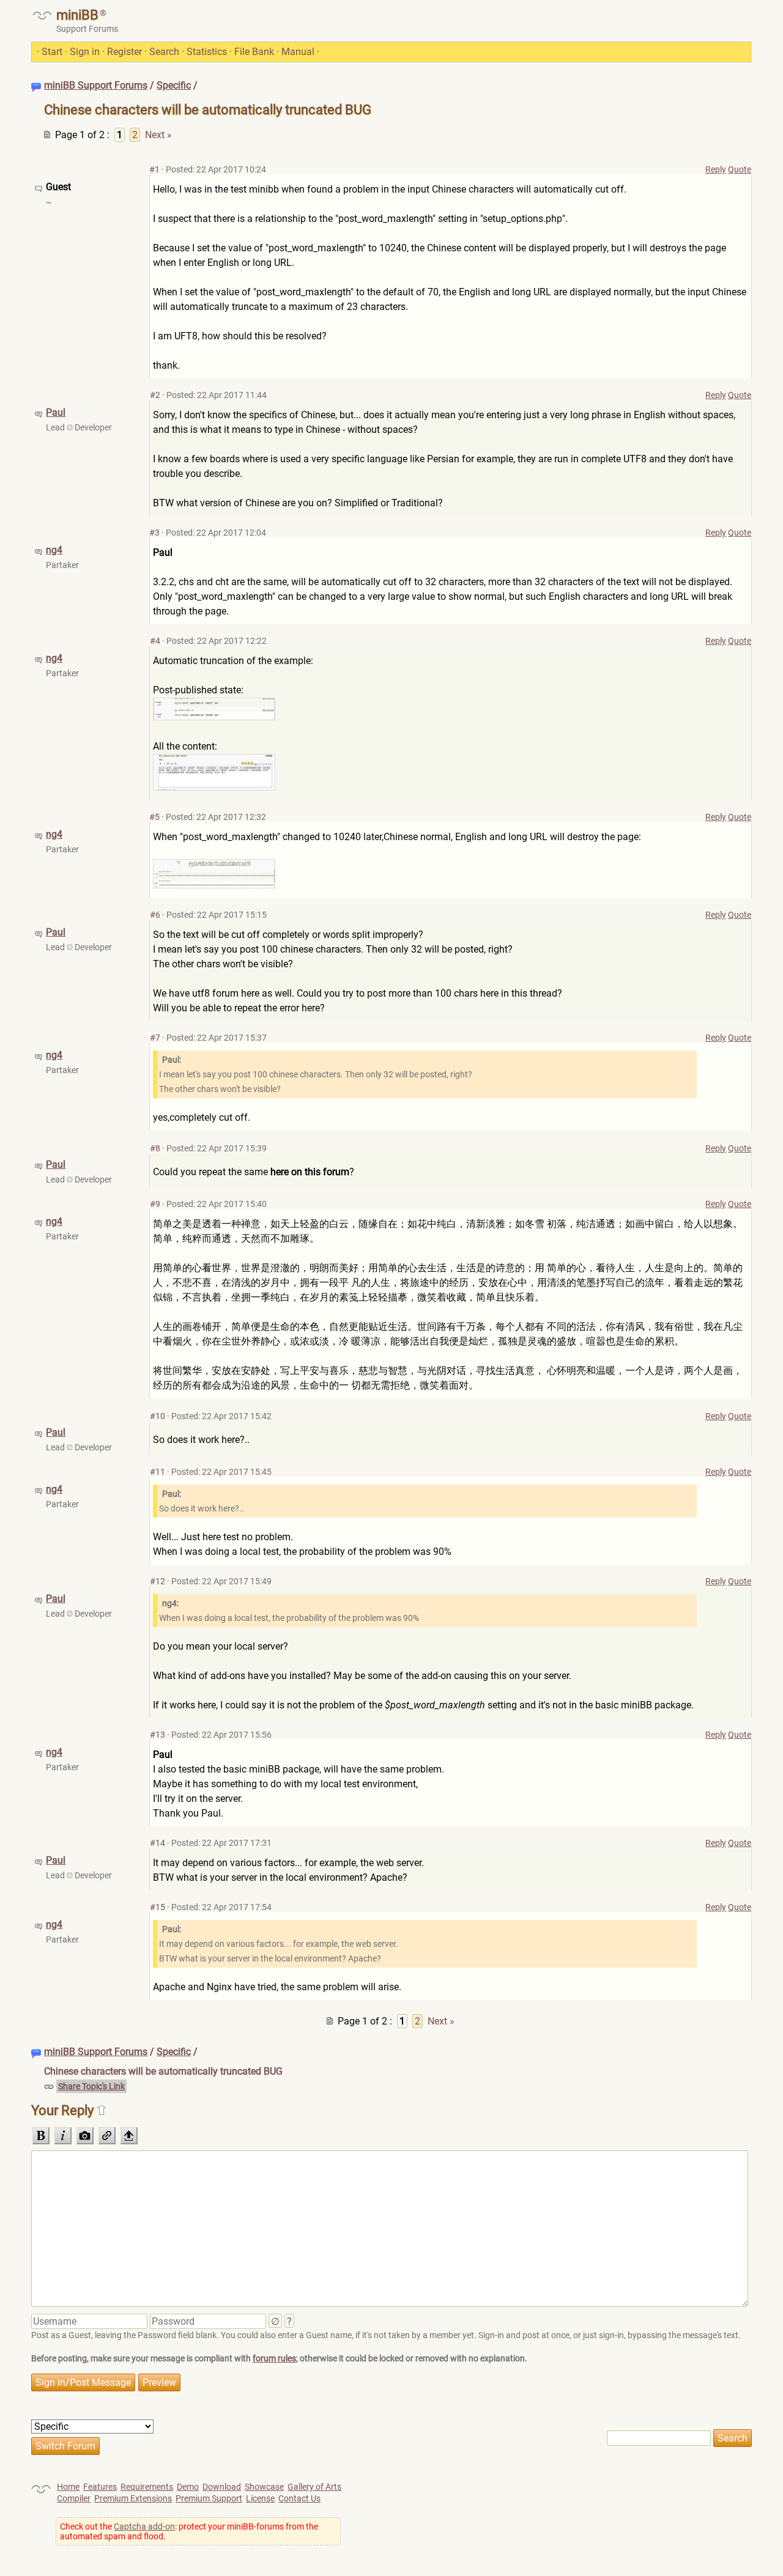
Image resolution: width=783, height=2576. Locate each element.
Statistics (207, 52)
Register (124, 52)
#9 (155, 1204)
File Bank (254, 52)
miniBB (77, 15)
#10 (158, 1416)
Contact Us (299, 2498)
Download (222, 2487)
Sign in (85, 52)
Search (164, 52)
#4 (155, 641)
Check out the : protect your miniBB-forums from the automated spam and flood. (189, 2531)
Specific (174, 85)
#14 (158, 1843)
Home (68, 2487)
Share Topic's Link (91, 2086)
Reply (716, 169)
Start (52, 52)
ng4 (54, 550)
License (260, 2498)
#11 (158, 1472)
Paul (56, 412)
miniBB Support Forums (96, 85)
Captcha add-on (144, 2526)
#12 (158, 1581)
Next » (158, 135)
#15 (158, 1907)
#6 (155, 915)
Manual (298, 52)
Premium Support (209, 2498)
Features (100, 2487)
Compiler (74, 2498)
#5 (154, 817)
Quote (740, 169)
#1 (154, 169)
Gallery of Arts (314, 2487)
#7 (155, 1038)
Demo (188, 2487)
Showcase (264, 2487)
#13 (158, 1735)
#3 (154, 533)
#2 (155, 395)
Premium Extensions (133, 2498)
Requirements (147, 2487)
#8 (155, 1148)
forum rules (274, 2358)
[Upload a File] (129, 2136)
